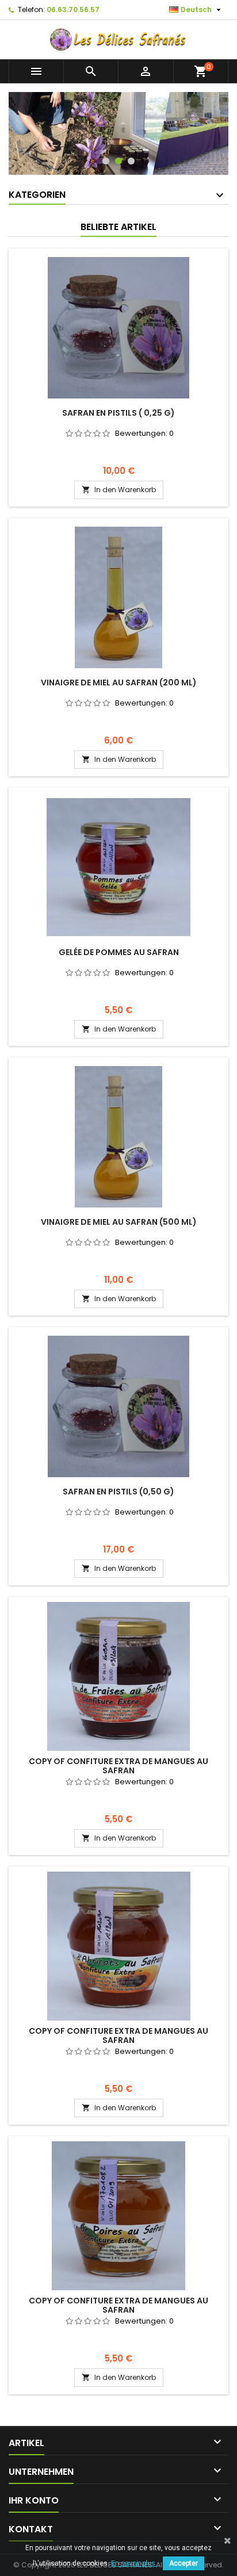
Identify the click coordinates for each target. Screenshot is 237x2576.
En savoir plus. (134, 2563)
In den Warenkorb (119, 490)
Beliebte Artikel (118, 227)
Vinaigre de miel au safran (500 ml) (119, 1222)
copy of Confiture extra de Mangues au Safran (118, 1766)
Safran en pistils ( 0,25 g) (118, 413)
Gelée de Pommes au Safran (119, 952)
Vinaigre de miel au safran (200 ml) (119, 683)
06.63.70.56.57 (73, 9)
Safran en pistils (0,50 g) (118, 1492)
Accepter (184, 2563)
